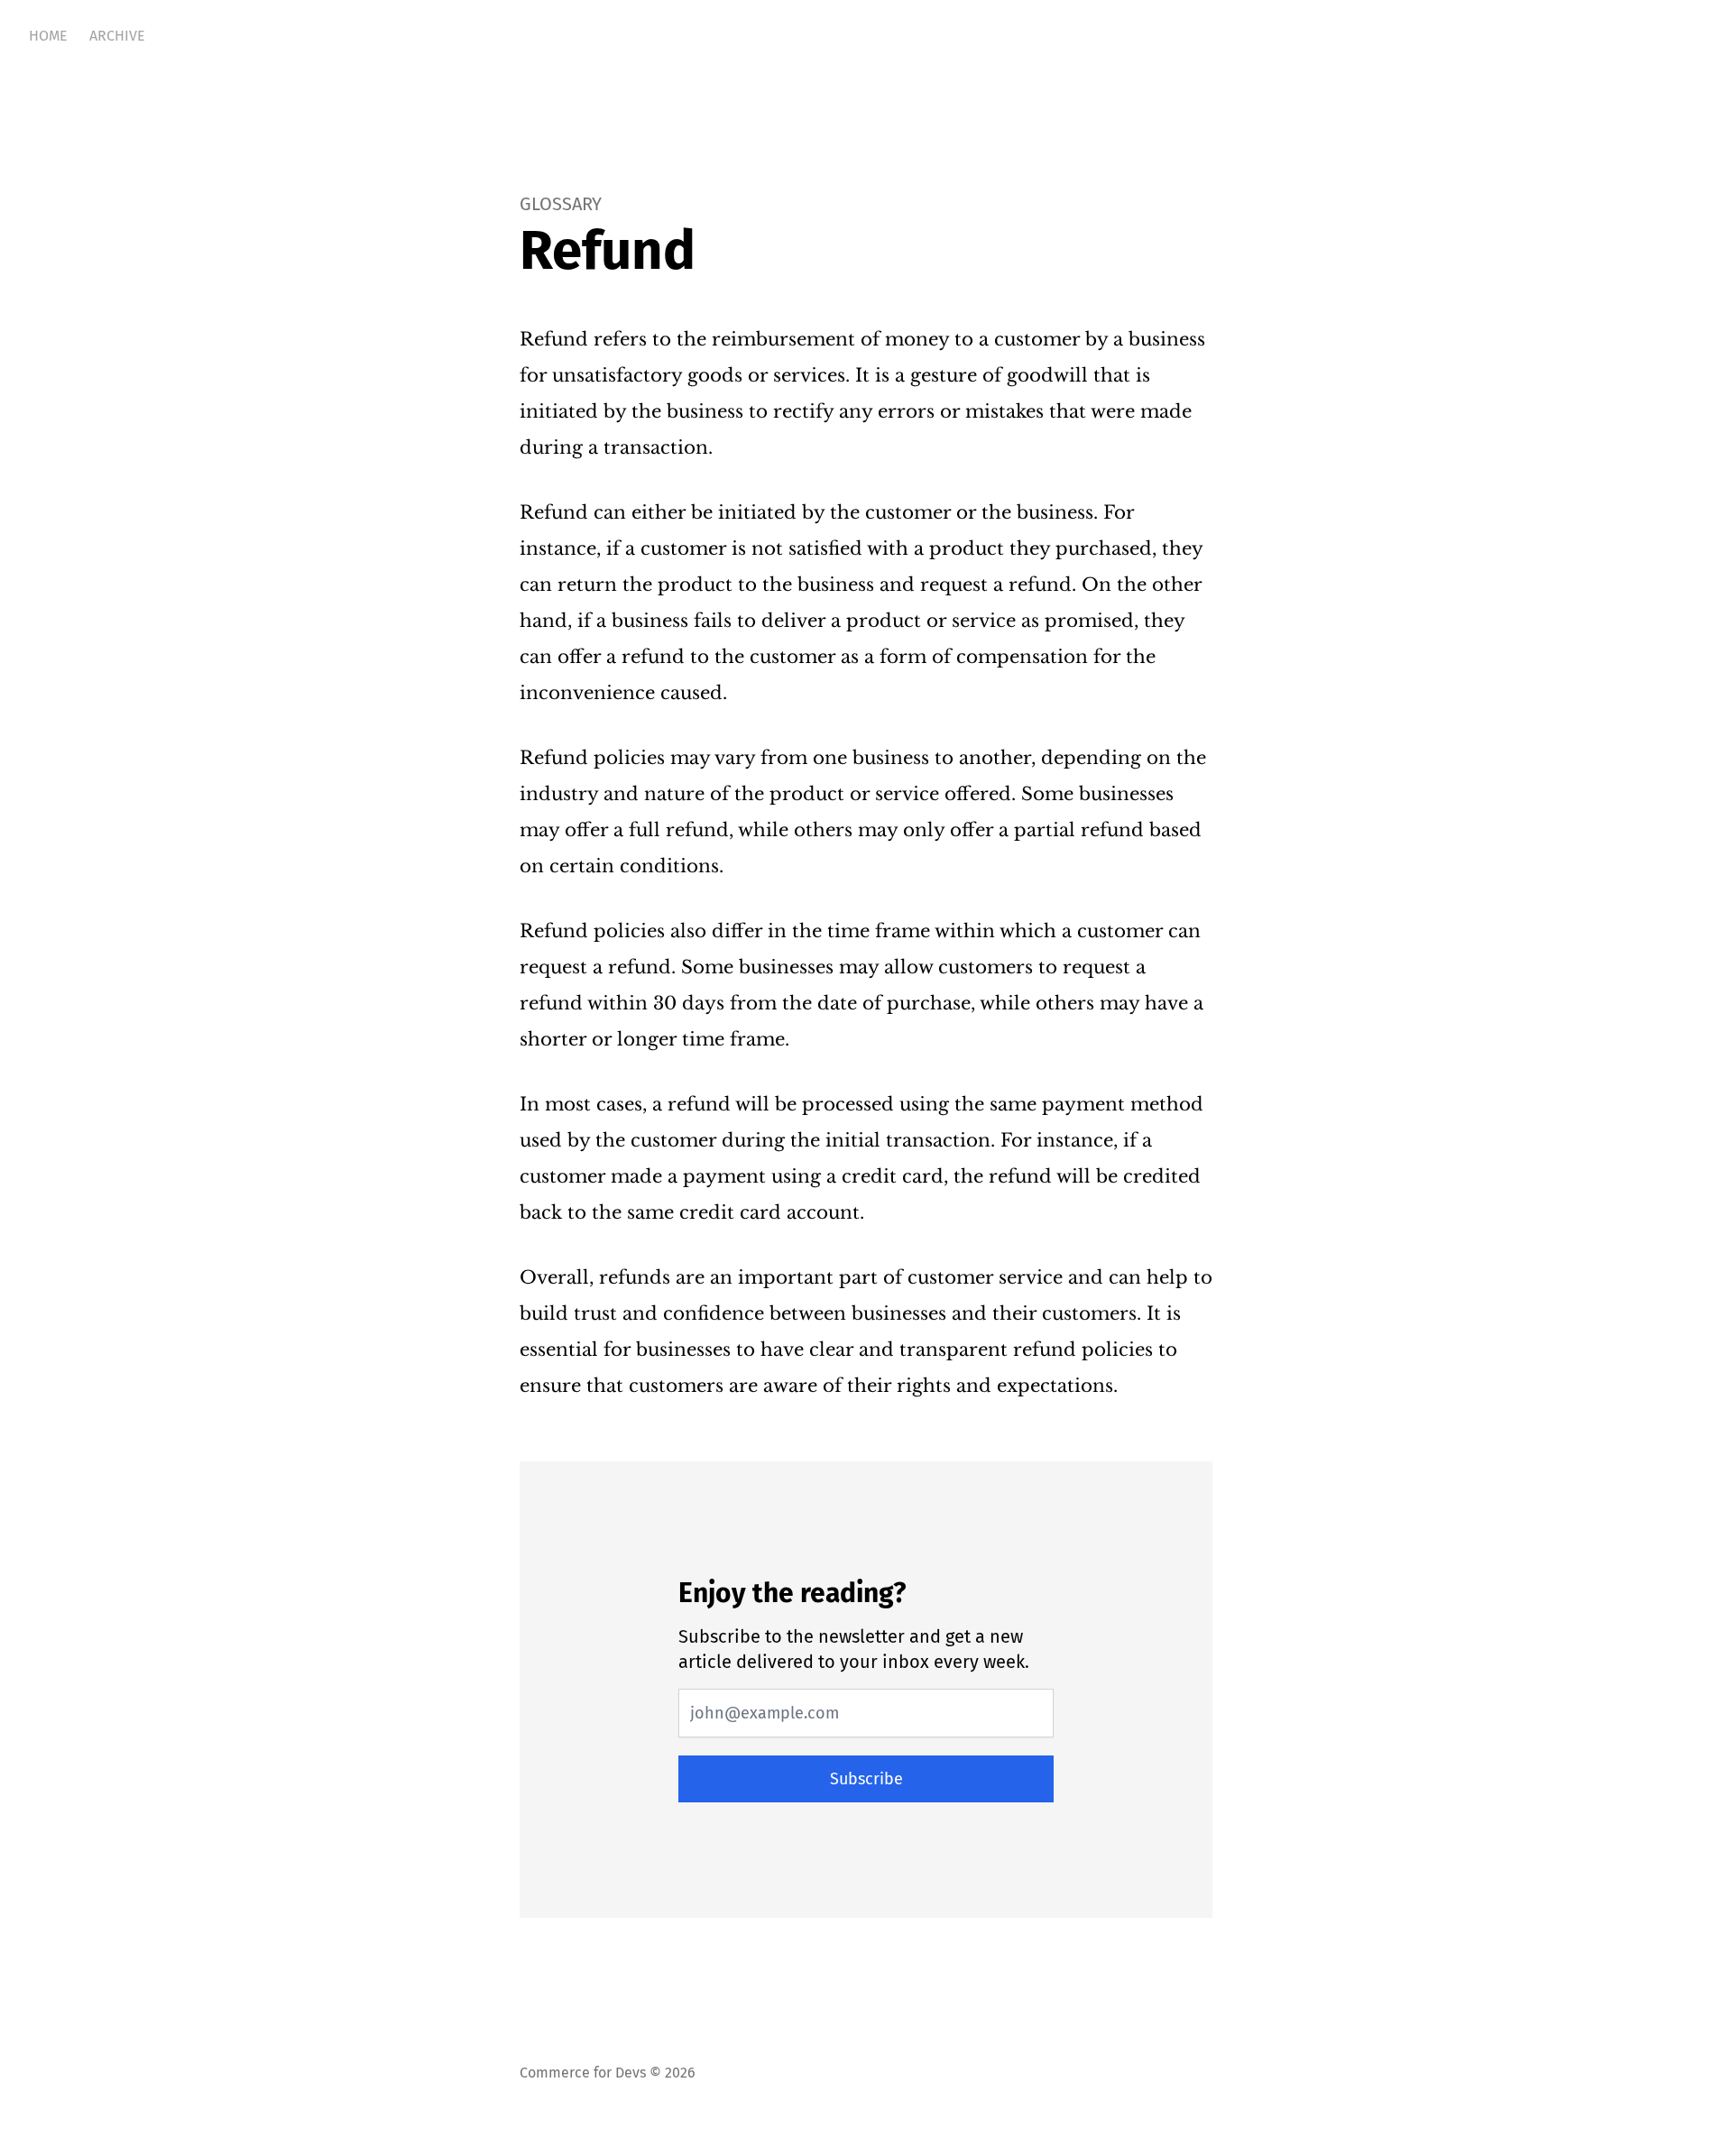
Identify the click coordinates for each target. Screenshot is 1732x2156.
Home (48, 36)
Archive (117, 36)
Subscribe (866, 1779)
